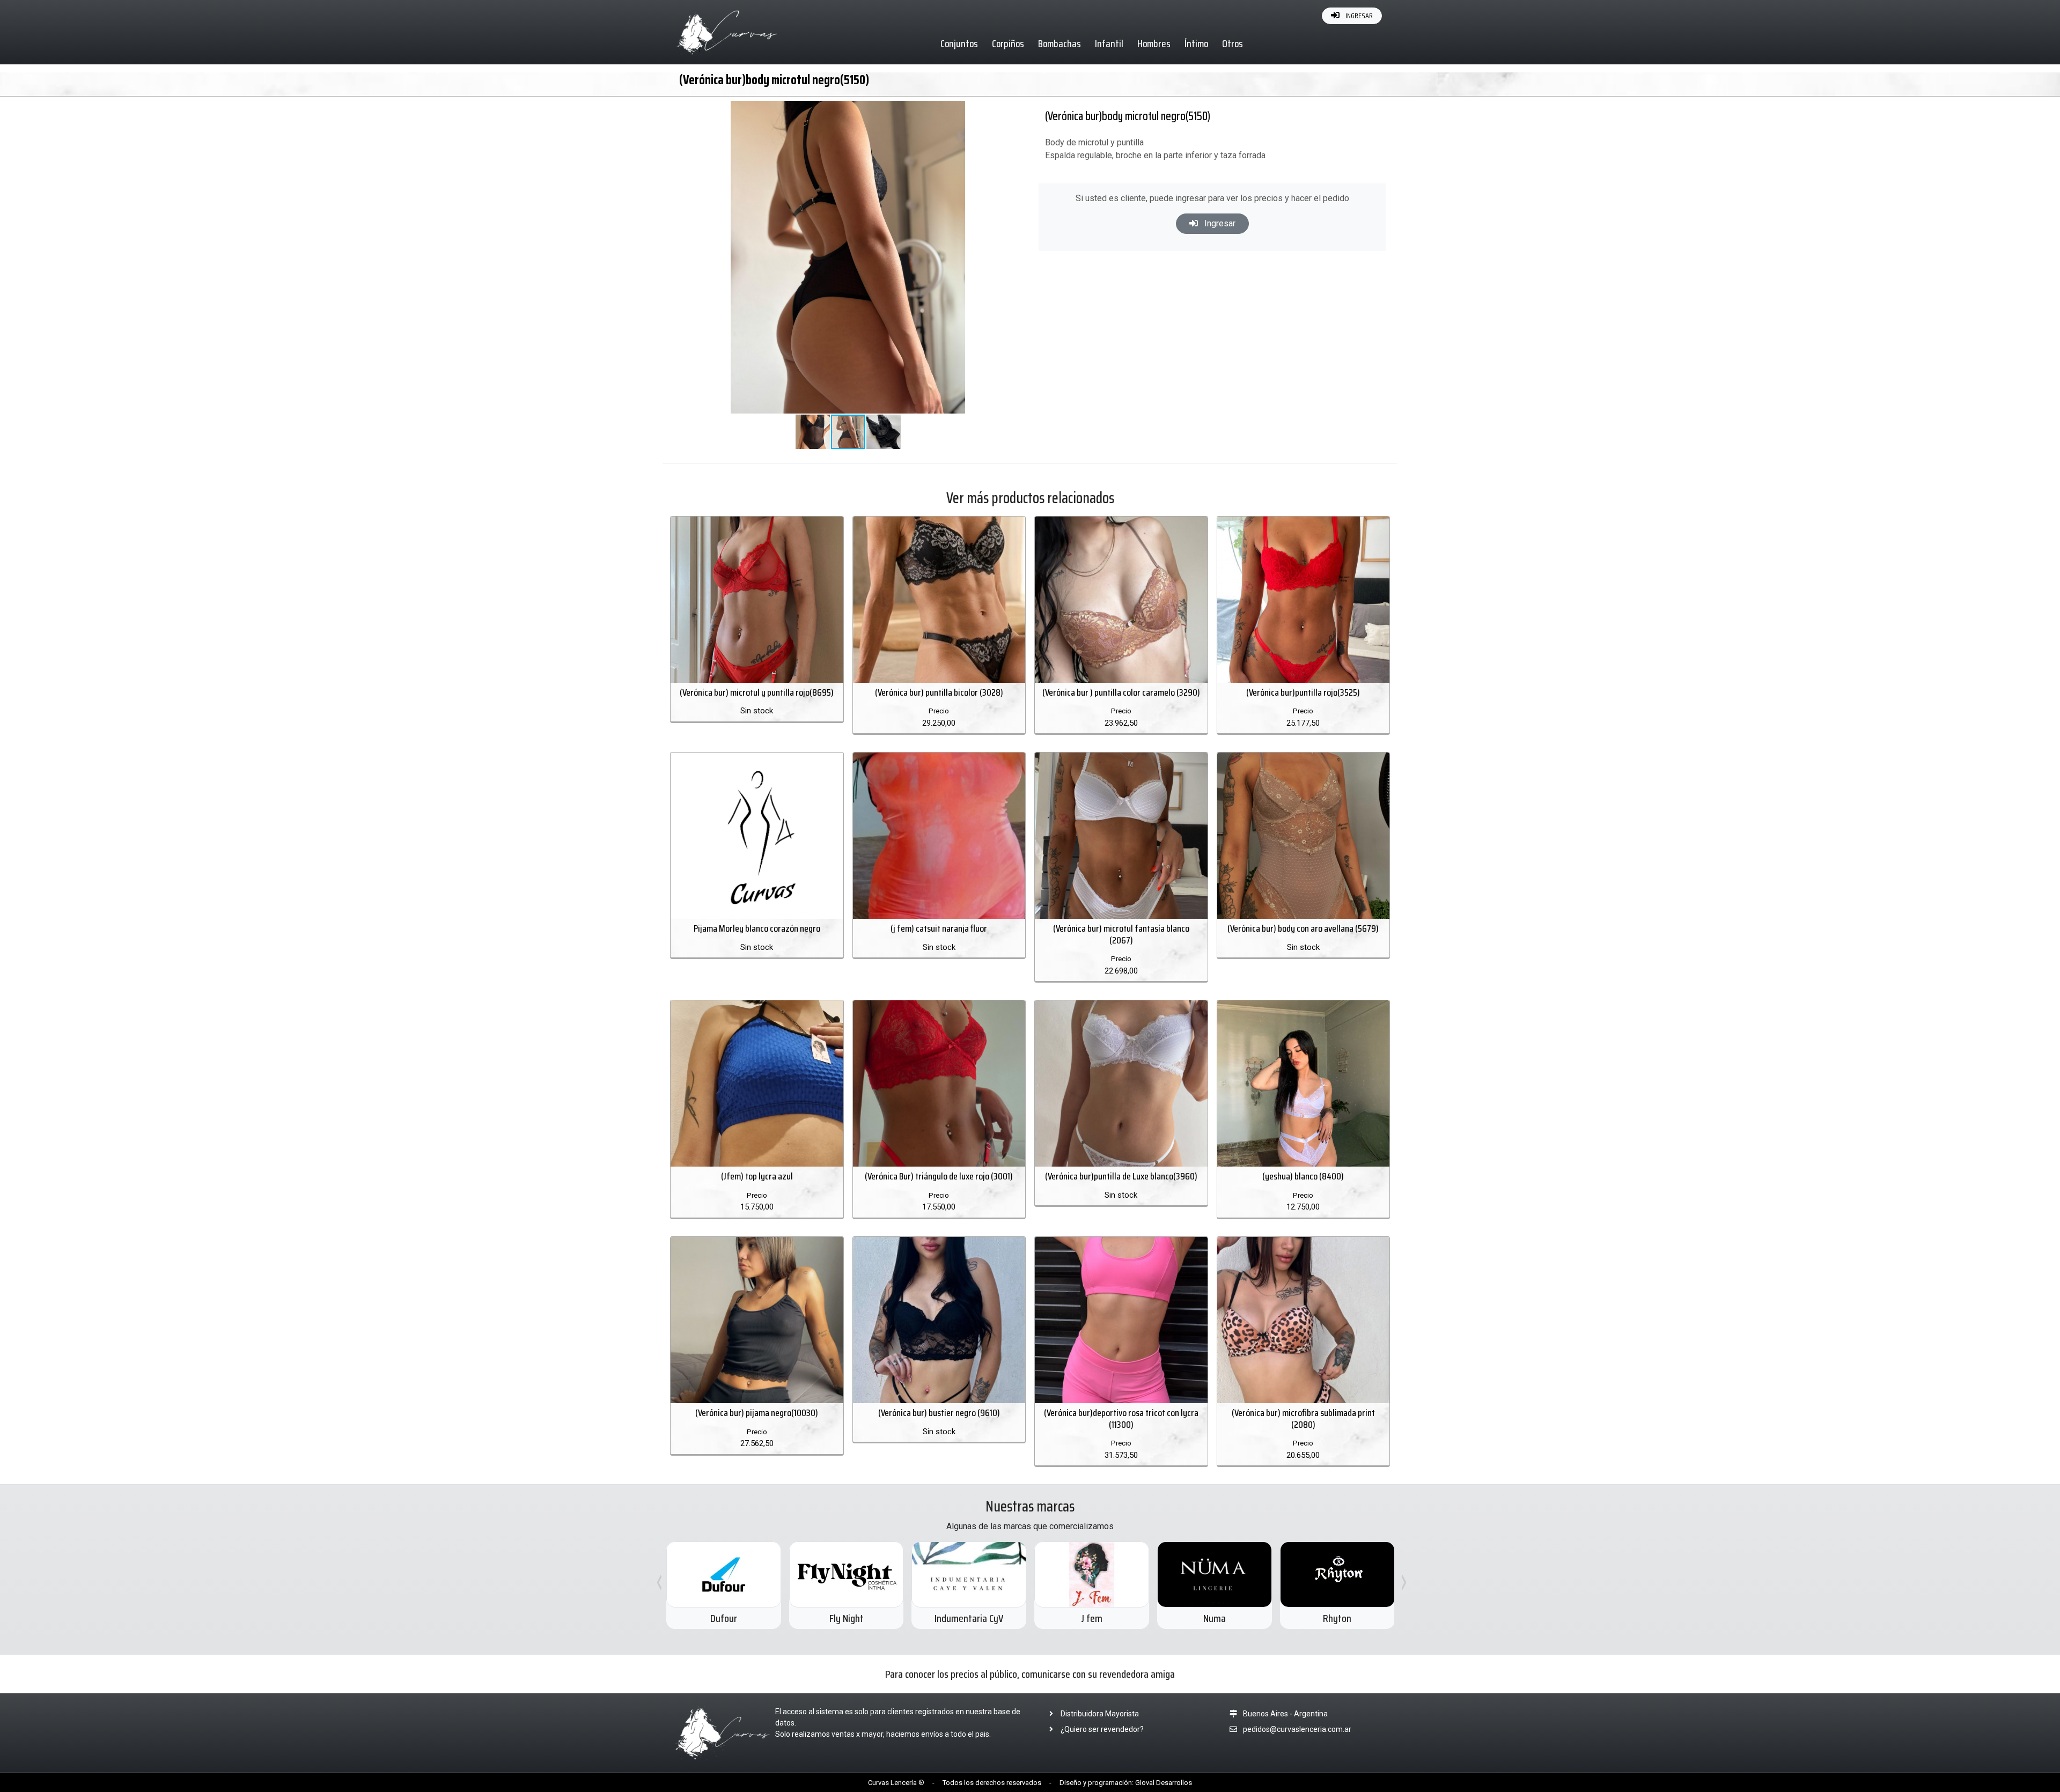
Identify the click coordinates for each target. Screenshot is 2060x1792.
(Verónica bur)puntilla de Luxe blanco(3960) (1121, 1176)
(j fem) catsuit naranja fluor (939, 928)
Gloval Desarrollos (1164, 1783)
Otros (1233, 43)
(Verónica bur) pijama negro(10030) (757, 1413)
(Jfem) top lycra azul (757, 1176)
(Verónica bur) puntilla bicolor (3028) (939, 692)
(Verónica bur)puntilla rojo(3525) (1303, 692)
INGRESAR (1358, 16)
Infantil (1109, 43)
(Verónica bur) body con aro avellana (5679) (1303, 928)
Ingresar (1219, 223)
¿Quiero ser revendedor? (1101, 1729)
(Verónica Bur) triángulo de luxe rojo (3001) (939, 1176)
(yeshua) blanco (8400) (1303, 1176)
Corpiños (1008, 43)
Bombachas (1060, 43)
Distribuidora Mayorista (1099, 1714)
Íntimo (1196, 43)
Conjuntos (959, 43)
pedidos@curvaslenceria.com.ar (1297, 1729)
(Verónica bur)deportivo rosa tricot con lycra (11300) (1121, 1419)
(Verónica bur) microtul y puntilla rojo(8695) (757, 692)
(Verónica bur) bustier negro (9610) (939, 1413)
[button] (995, 110)
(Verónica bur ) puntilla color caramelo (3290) (1121, 692)
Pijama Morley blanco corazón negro (757, 928)
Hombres (1154, 43)
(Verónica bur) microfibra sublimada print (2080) (1303, 1419)
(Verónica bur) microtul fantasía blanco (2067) (1121, 934)
